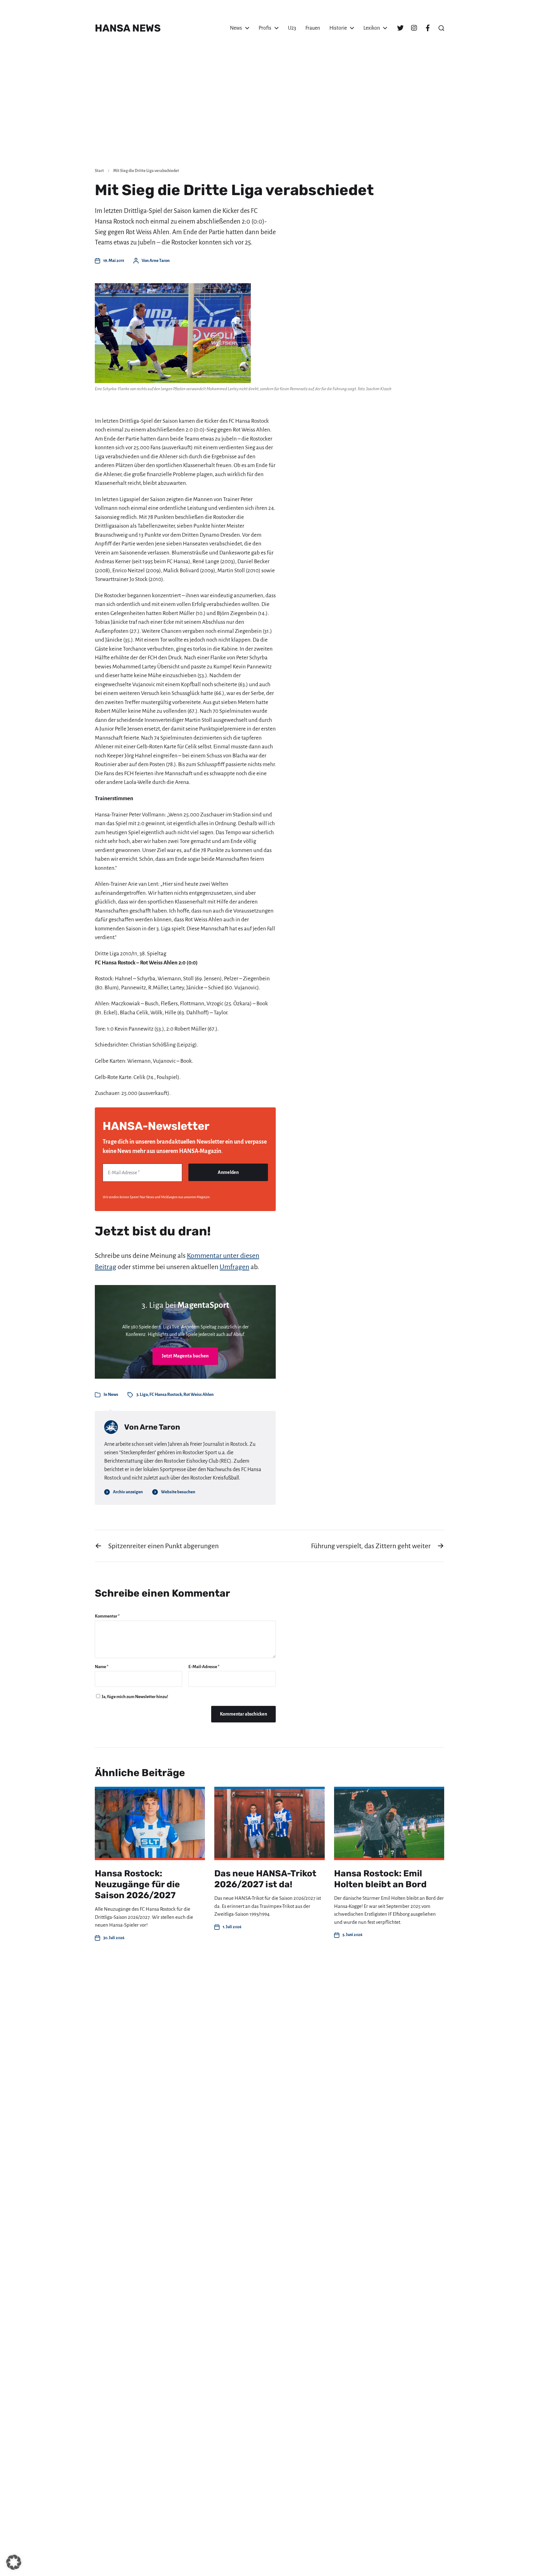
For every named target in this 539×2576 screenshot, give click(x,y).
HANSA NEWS (128, 28)
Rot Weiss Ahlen (199, 1394)
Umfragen (234, 1267)
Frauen (313, 28)
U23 (292, 28)
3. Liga (142, 1394)
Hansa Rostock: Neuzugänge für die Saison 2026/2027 (137, 1884)
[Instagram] (414, 28)
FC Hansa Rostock (166, 1394)
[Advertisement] (269, 116)
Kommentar (107, 1616)
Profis (265, 28)
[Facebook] (428, 28)
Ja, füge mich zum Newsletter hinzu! (135, 1697)
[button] (441, 28)
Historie (338, 28)
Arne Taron (160, 261)
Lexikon (372, 28)
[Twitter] (400, 28)
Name (102, 1667)
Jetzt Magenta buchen (185, 1356)
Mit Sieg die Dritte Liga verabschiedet (146, 171)
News (236, 28)
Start (99, 171)
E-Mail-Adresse (204, 1667)
